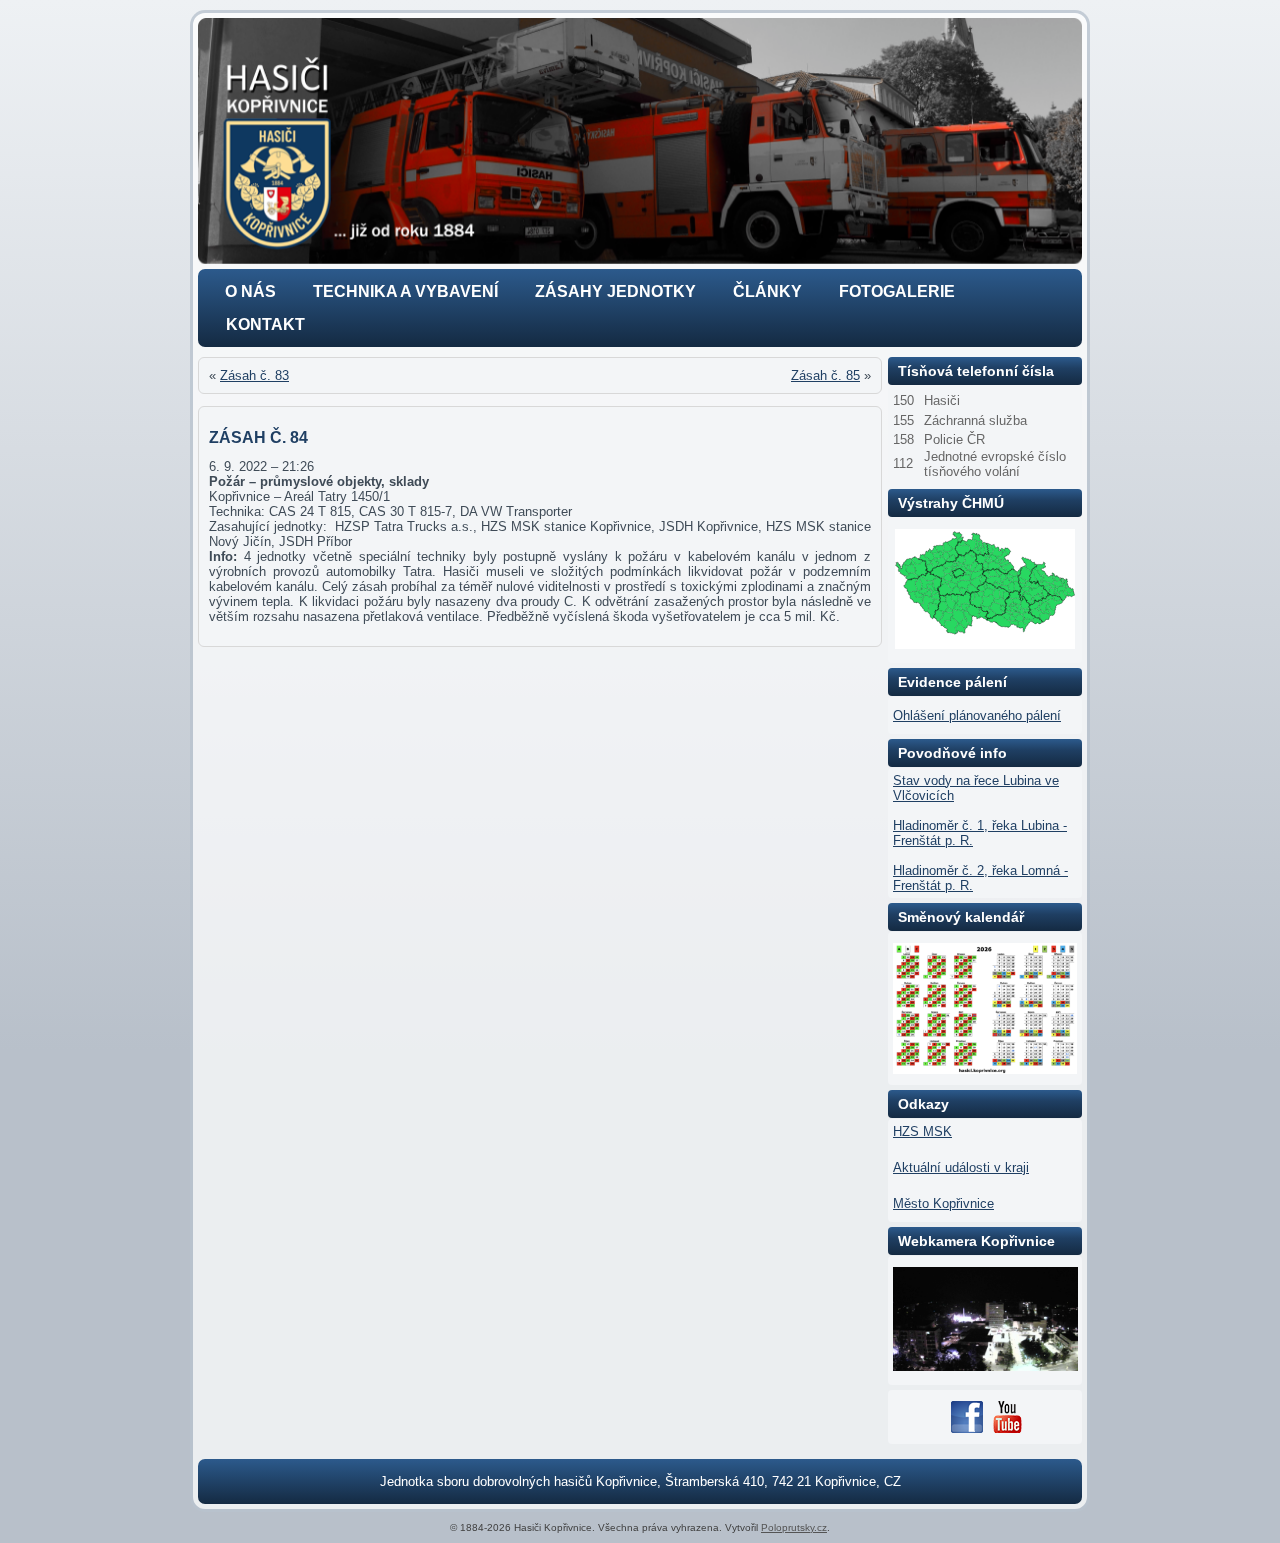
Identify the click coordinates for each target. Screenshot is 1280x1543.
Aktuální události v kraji (961, 1167)
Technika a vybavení (405, 291)
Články (767, 291)
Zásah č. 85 (825, 375)
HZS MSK (922, 1131)
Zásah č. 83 (254, 375)
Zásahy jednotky (615, 291)
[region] (640, 141)
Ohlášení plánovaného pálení (977, 715)
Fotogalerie (897, 291)
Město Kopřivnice (943, 1203)
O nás (250, 291)
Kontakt (265, 324)
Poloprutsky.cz (794, 1527)
